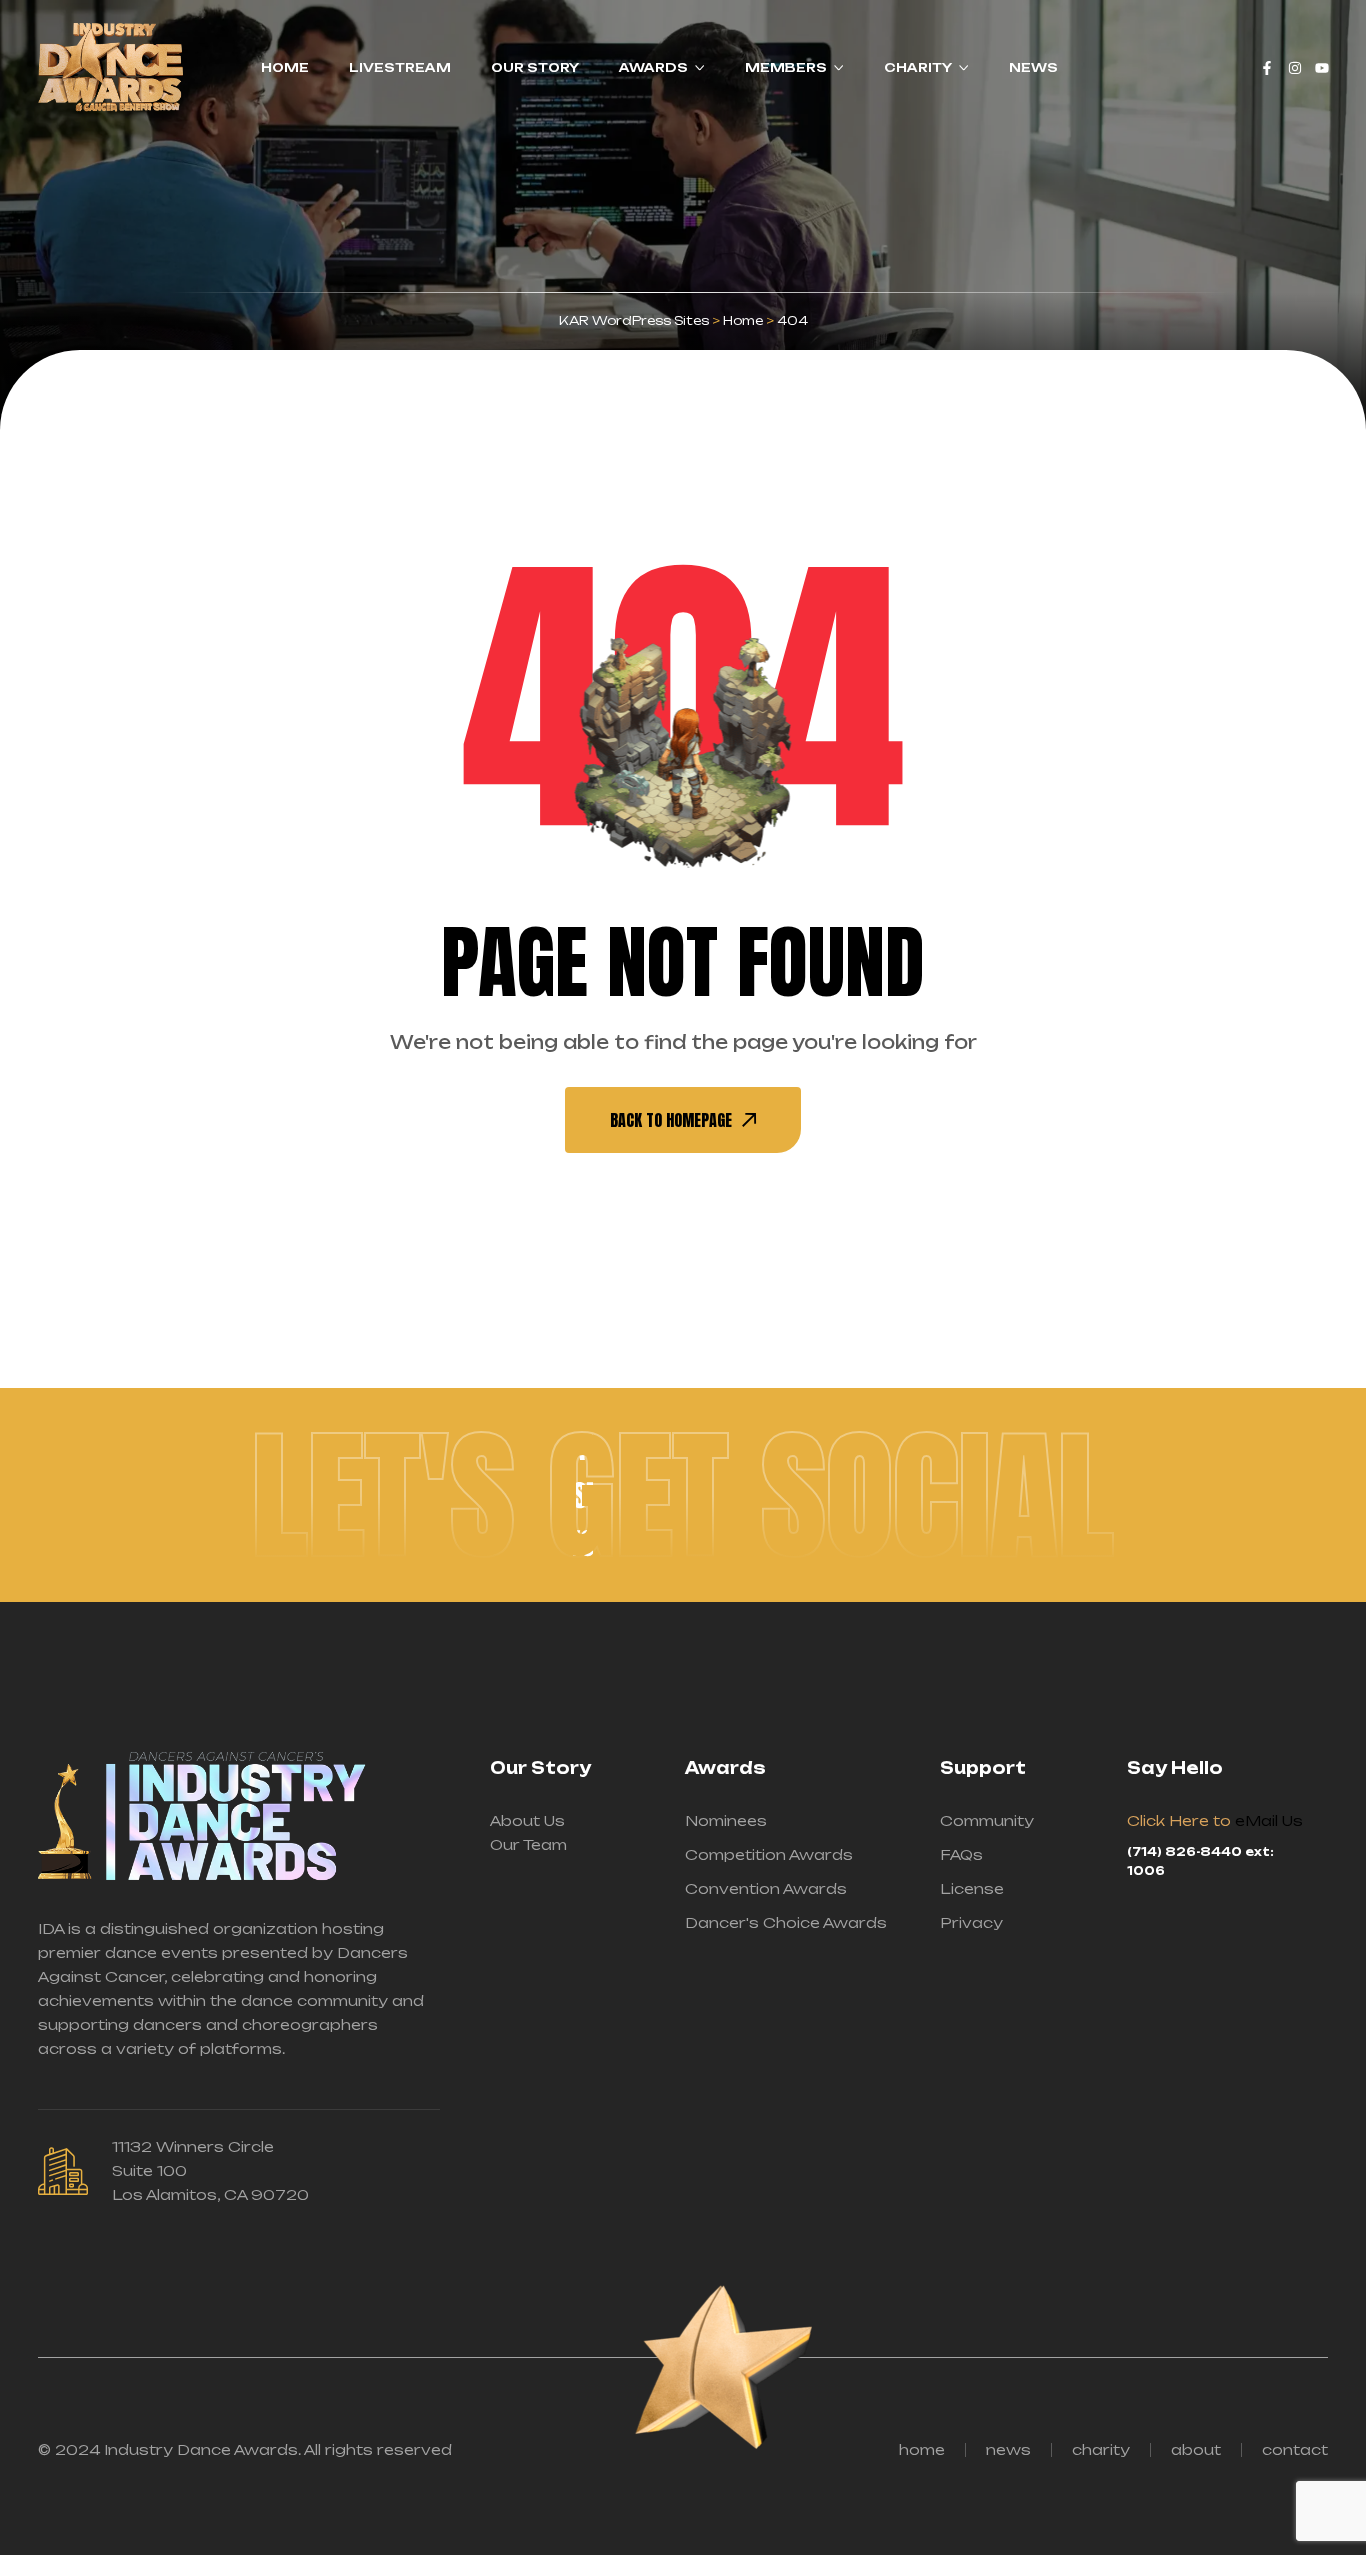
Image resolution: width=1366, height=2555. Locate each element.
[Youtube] (1322, 68)
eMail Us (1269, 1820)
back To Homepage (671, 1120)
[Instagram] (1295, 68)
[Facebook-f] (1267, 68)
